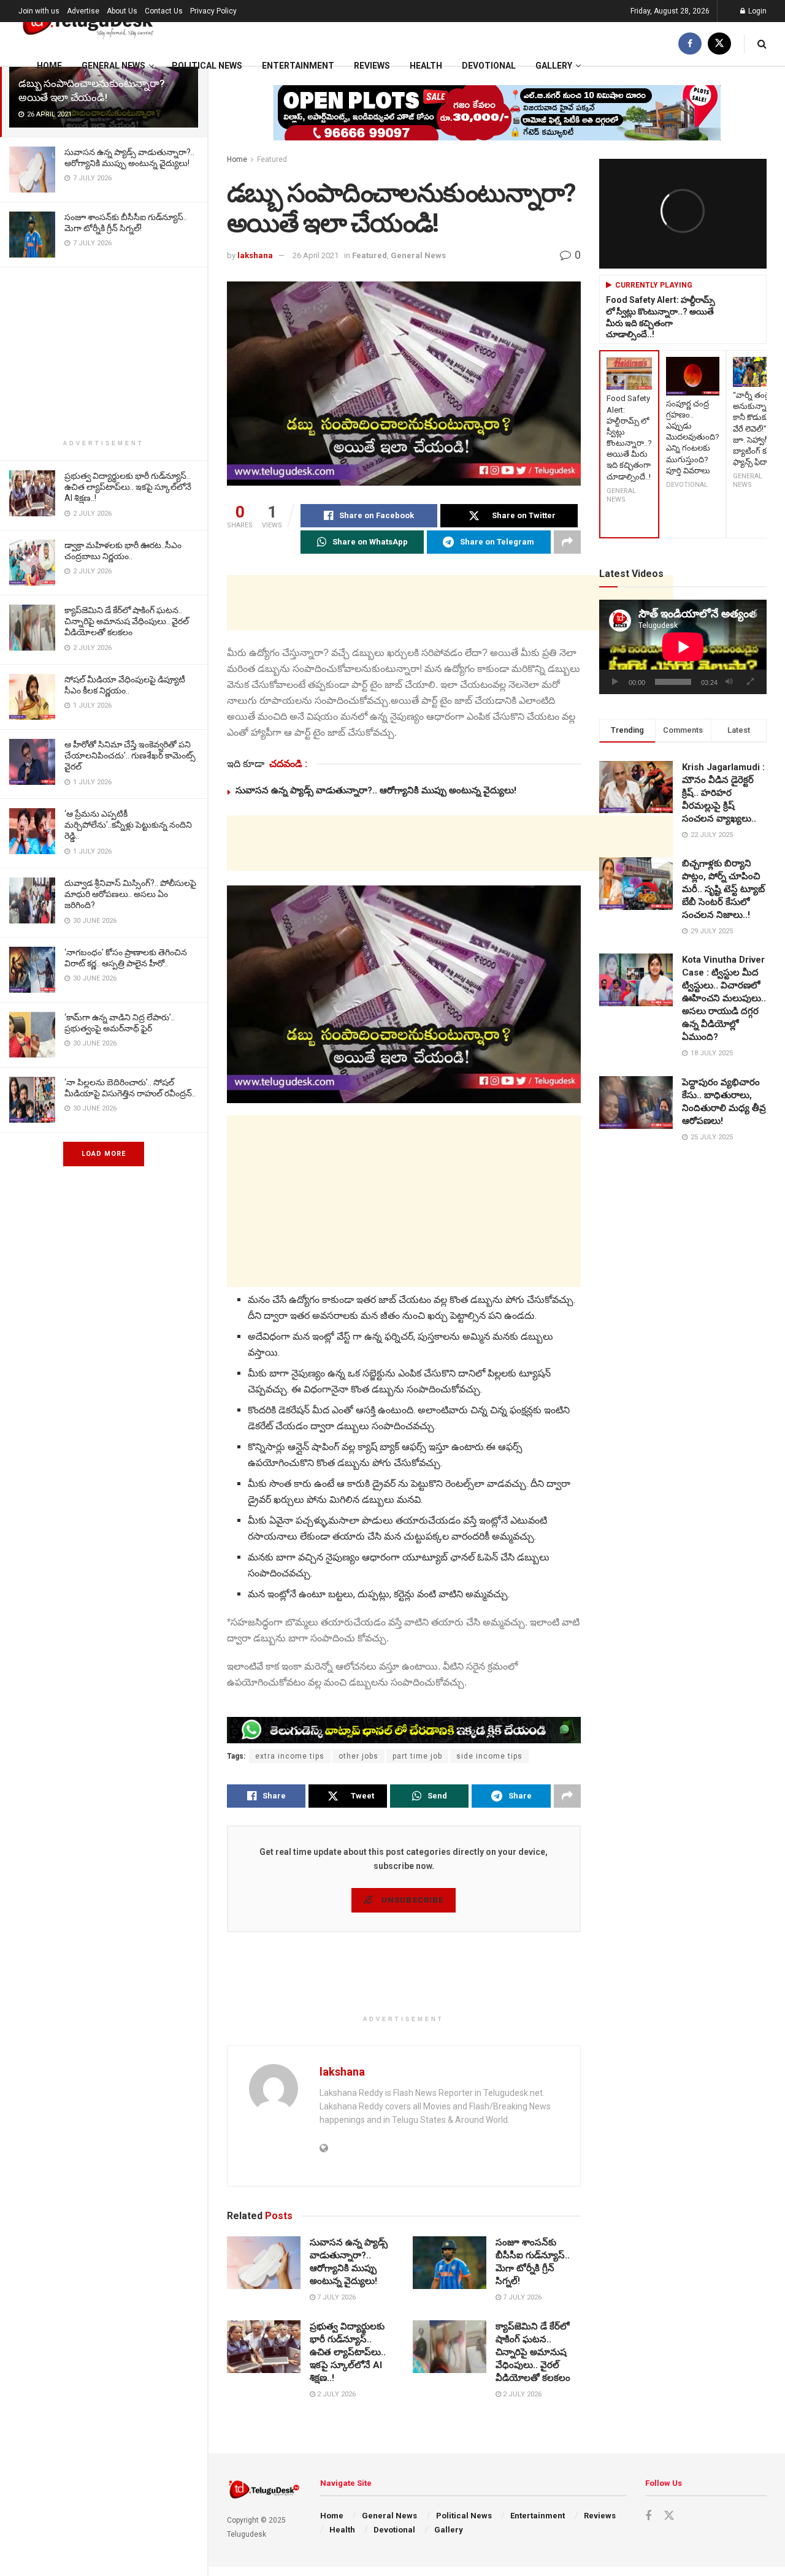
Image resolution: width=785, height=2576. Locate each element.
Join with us (39, 11)
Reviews (372, 66)
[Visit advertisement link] (497, 122)
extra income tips (290, 1756)
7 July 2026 (335, 2297)
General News (113, 66)
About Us (122, 11)
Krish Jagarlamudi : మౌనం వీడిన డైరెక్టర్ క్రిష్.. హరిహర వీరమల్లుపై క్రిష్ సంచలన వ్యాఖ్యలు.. (723, 793)
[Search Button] (762, 44)
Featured (272, 159)
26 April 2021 (316, 255)
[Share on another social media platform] (567, 542)
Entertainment (298, 66)
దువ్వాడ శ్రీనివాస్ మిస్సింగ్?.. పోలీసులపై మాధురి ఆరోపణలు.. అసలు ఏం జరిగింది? (130, 894)
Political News (207, 66)
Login (756, 11)
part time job (417, 1756)
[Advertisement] (104, 353)
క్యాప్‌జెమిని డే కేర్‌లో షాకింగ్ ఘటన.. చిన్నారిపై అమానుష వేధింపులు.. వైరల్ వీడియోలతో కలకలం (127, 621)
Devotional (489, 66)
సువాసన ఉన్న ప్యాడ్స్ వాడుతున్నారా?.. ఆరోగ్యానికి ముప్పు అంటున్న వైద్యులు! (376, 790)
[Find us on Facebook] (690, 44)
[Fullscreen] (751, 682)
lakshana (255, 255)
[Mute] (729, 682)
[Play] (615, 682)
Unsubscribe (411, 1900)
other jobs (358, 1756)
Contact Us (164, 11)
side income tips (489, 1756)
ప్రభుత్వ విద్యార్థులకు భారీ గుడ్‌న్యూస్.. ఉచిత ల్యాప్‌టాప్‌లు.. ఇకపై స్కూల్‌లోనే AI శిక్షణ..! (128, 487)
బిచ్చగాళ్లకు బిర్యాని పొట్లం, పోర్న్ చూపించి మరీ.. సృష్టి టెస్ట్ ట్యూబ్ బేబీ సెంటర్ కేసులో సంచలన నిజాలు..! (723, 889)
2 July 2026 (335, 2394)
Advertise (83, 11)
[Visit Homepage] (87, 22)
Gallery (554, 66)
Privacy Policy (213, 11)
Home (49, 66)
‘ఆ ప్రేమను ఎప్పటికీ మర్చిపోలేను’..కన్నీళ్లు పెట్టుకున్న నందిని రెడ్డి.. (128, 825)
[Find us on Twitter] (719, 44)
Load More (104, 1154)
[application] (683, 647)
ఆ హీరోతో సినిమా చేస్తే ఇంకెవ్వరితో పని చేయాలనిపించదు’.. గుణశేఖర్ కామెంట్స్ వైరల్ (130, 755)
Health (426, 66)
